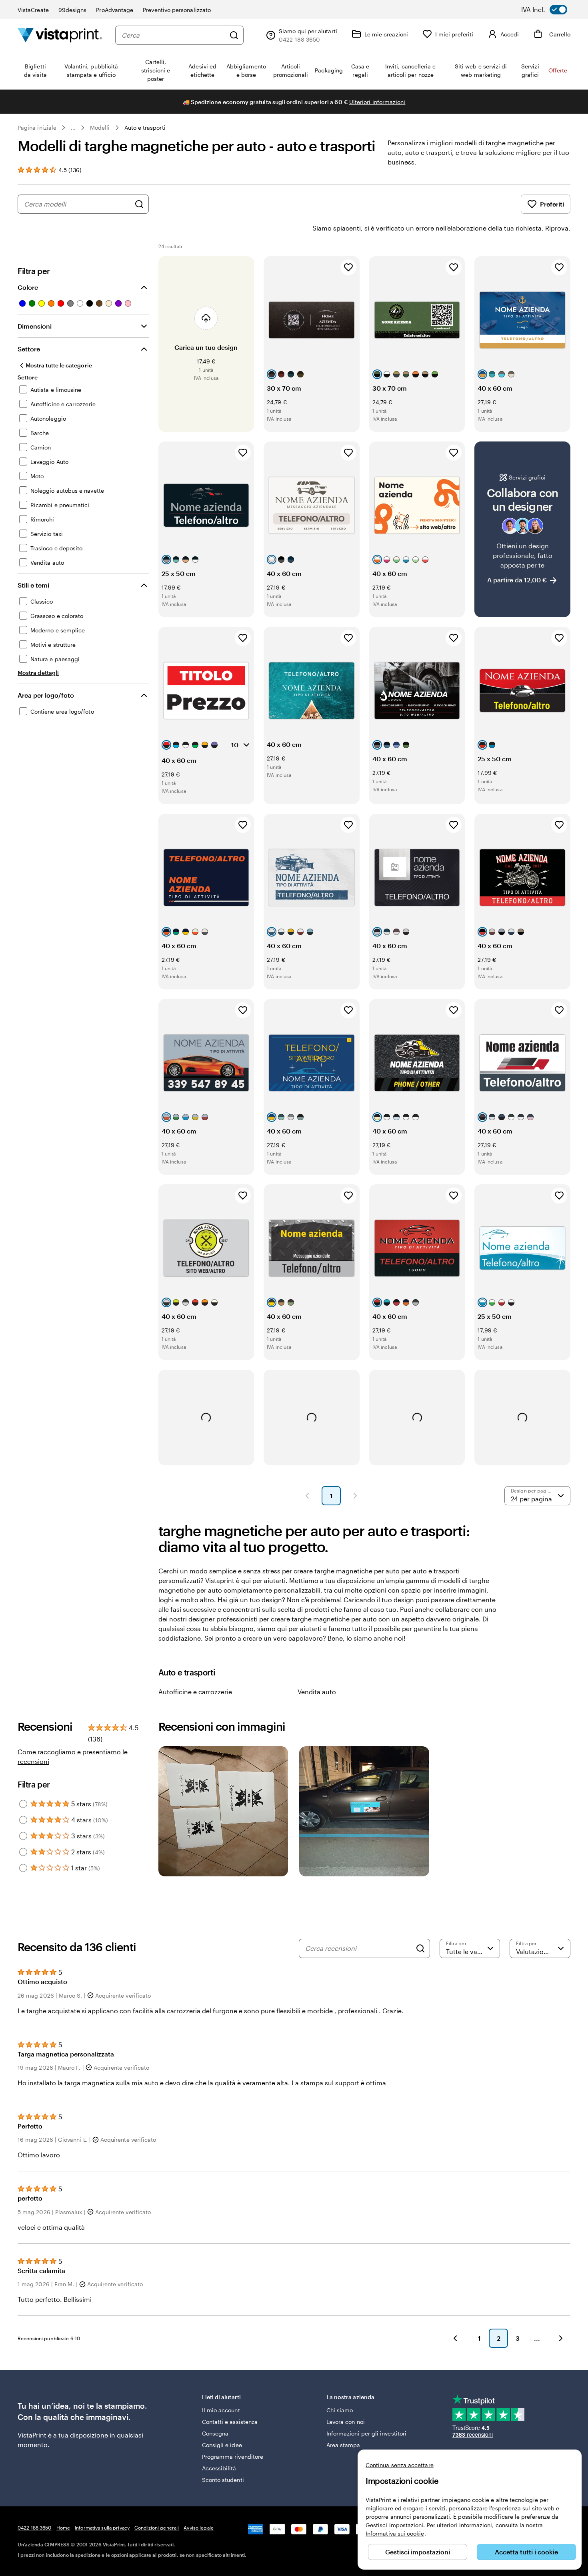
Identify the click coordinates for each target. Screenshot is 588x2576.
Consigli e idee (222, 2445)
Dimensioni (35, 326)
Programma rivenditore (233, 2457)
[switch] (550, 10)
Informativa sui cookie (395, 2533)
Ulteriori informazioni (377, 102)
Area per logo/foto (46, 695)
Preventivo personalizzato (177, 10)
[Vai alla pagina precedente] (455, 2338)
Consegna (215, 2433)
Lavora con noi (346, 2422)
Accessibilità (219, 2468)
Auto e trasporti (145, 127)
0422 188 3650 (35, 2528)
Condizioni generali (157, 2528)
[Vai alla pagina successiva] (561, 2338)
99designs (73, 10)
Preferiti (552, 204)
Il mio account (221, 2410)
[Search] (420, 1948)
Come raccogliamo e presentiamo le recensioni (73, 1756)
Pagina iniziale (37, 127)
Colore (28, 287)
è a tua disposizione (78, 2435)
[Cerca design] (139, 204)
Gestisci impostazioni (418, 2552)
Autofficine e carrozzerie (195, 1692)
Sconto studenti (223, 2480)
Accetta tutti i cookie (526, 2552)
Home (63, 2528)
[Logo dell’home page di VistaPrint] (60, 35)
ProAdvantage (115, 10)
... (73, 128)
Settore (29, 349)
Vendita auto (317, 1692)
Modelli (100, 127)
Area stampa (343, 2445)
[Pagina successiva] (355, 1496)
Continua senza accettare (400, 2465)
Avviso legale (199, 2528)
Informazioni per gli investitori (366, 2433)
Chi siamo (340, 2410)
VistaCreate (33, 10)
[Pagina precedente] (307, 1496)
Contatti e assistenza (230, 2422)
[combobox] (173, 35)
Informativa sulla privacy (102, 2528)
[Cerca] (234, 35)
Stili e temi (33, 585)
